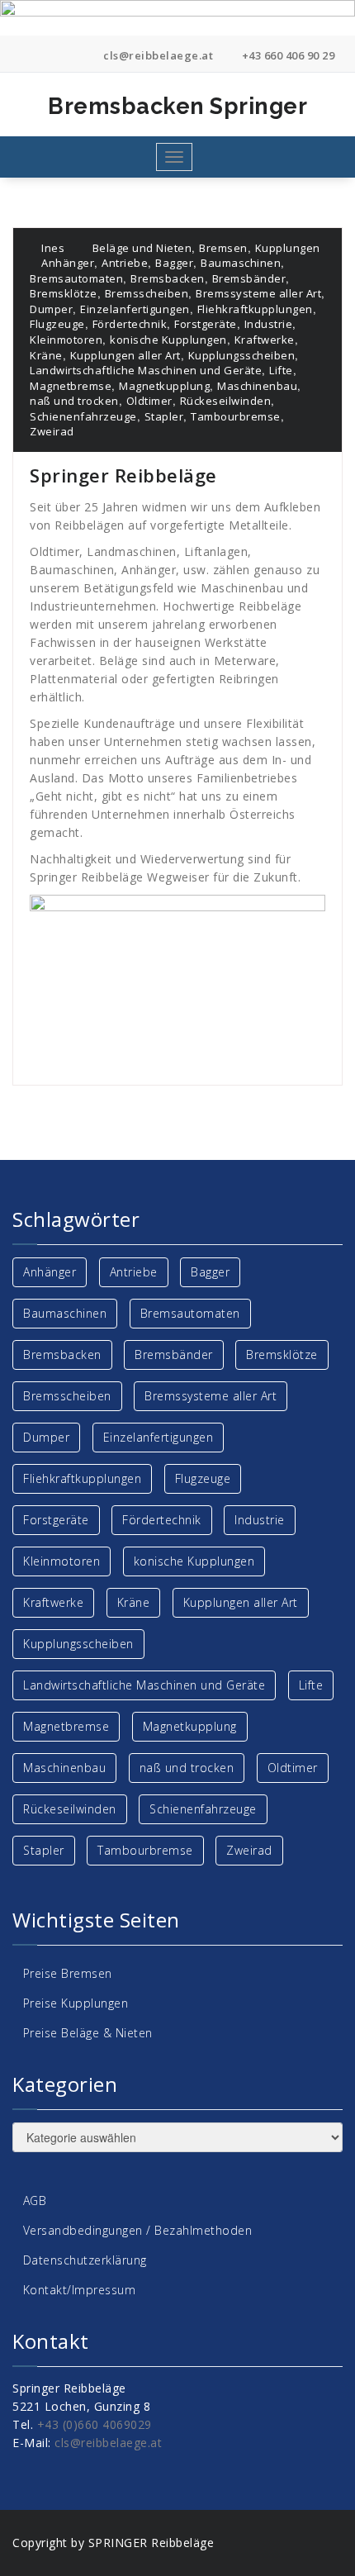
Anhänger (68, 263)
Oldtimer (149, 401)
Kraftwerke (265, 340)
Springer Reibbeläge (123, 475)
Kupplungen (288, 248)
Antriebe (125, 263)
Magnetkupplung (164, 386)
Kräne (46, 355)
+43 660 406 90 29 (286, 55)
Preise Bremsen (68, 1973)
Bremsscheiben (147, 293)
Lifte (281, 370)
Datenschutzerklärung (85, 2260)
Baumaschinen (241, 263)
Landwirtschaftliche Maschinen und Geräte (146, 370)
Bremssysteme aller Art (258, 293)
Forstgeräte (206, 324)
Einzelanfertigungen (135, 309)
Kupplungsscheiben (242, 355)
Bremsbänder (249, 278)
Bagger (174, 263)
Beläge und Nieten (142, 248)
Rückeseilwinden (226, 401)
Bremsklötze (64, 293)
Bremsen (223, 248)
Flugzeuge (57, 324)
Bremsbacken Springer (179, 106)
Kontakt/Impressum (80, 2290)
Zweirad (52, 431)
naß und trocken (74, 401)
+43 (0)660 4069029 (95, 2424)
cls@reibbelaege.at (157, 55)
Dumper (51, 309)
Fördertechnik (130, 324)
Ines (52, 248)
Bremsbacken (168, 278)
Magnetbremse (71, 386)
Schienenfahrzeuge (83, 416)
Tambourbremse (236, 416)
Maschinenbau (257, 386)
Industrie (269, 324)
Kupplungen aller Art (125, 355)
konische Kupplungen (168, 340)
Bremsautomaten (76, 278)
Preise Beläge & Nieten (88, 2033)
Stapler (164, 416)
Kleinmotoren (66, 340)
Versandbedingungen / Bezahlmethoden (138, 2230)
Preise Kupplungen (76, 2003)
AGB (35, 2201)
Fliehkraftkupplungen (255, 309)
